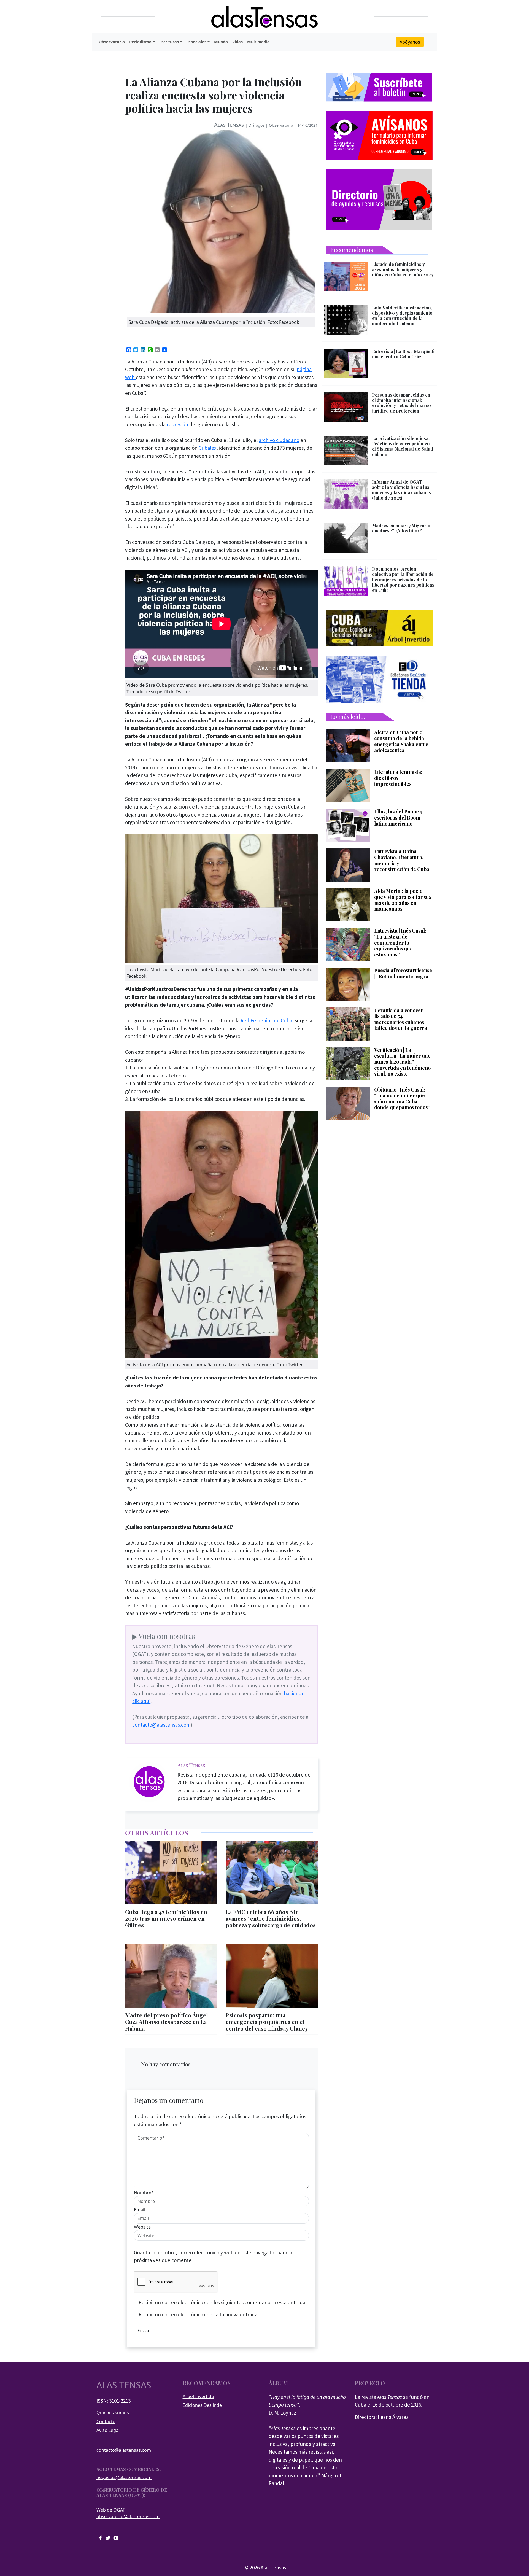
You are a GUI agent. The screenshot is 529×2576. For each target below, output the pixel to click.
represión (177, 424)
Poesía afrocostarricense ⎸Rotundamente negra (403, 973)
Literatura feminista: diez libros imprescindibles (398, 778)
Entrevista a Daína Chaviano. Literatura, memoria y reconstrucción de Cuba (402, 860)
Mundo (221, 42)
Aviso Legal (108, 2430)
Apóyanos (410, 42)
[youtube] (116, 2537)
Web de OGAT (111, 2510)
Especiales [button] (196, 42)
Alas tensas (124, 2385)
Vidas (237, 42)
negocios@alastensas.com (124, 2477)
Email (140, 2210)
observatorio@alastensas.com (128, 2516)
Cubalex (207, 448)
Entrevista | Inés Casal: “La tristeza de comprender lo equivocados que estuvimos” (400, 943)
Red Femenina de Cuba (266, 1020)
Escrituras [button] (169, 42)
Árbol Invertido (198, 2396)
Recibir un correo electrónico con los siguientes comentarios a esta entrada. (222, 2302)
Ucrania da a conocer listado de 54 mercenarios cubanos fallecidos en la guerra (401, 1019)
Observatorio (112, 42)
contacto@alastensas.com (161, 1725)
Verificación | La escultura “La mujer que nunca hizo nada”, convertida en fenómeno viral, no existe (402, 1062)
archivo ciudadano (279, 440)
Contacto (106, 2421)
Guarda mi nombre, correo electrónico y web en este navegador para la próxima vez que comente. (213, 2256)
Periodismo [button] (140, 42)
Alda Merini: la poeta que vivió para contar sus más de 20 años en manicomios (403, 900)
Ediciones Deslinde (202, 2405)
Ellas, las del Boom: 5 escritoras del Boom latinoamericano (398, 818)
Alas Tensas (229, 125)
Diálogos (257, 125)
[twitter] (108, 2537)
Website (142, 2227)
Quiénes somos (113, 2413)
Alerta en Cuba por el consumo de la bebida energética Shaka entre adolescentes (401, 741)
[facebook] (100, 2537)
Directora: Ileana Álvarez (382, 2417)
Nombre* (144, 2193)
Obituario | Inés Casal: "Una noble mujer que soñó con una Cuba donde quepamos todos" (402, 1099)
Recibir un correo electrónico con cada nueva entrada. (199, 2314)
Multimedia (258, 42)
